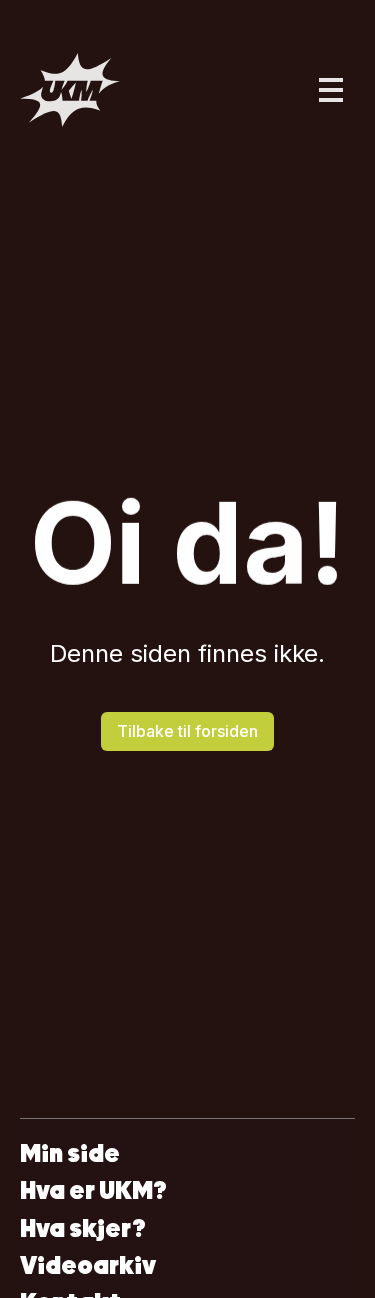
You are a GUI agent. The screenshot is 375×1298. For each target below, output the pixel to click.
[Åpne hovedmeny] (331, 90)
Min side (70, 1153)
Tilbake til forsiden (187, 731)
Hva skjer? (83, 1228)
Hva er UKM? (93, 1190)
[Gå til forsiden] (70, 90)
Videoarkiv (88, 1265)
